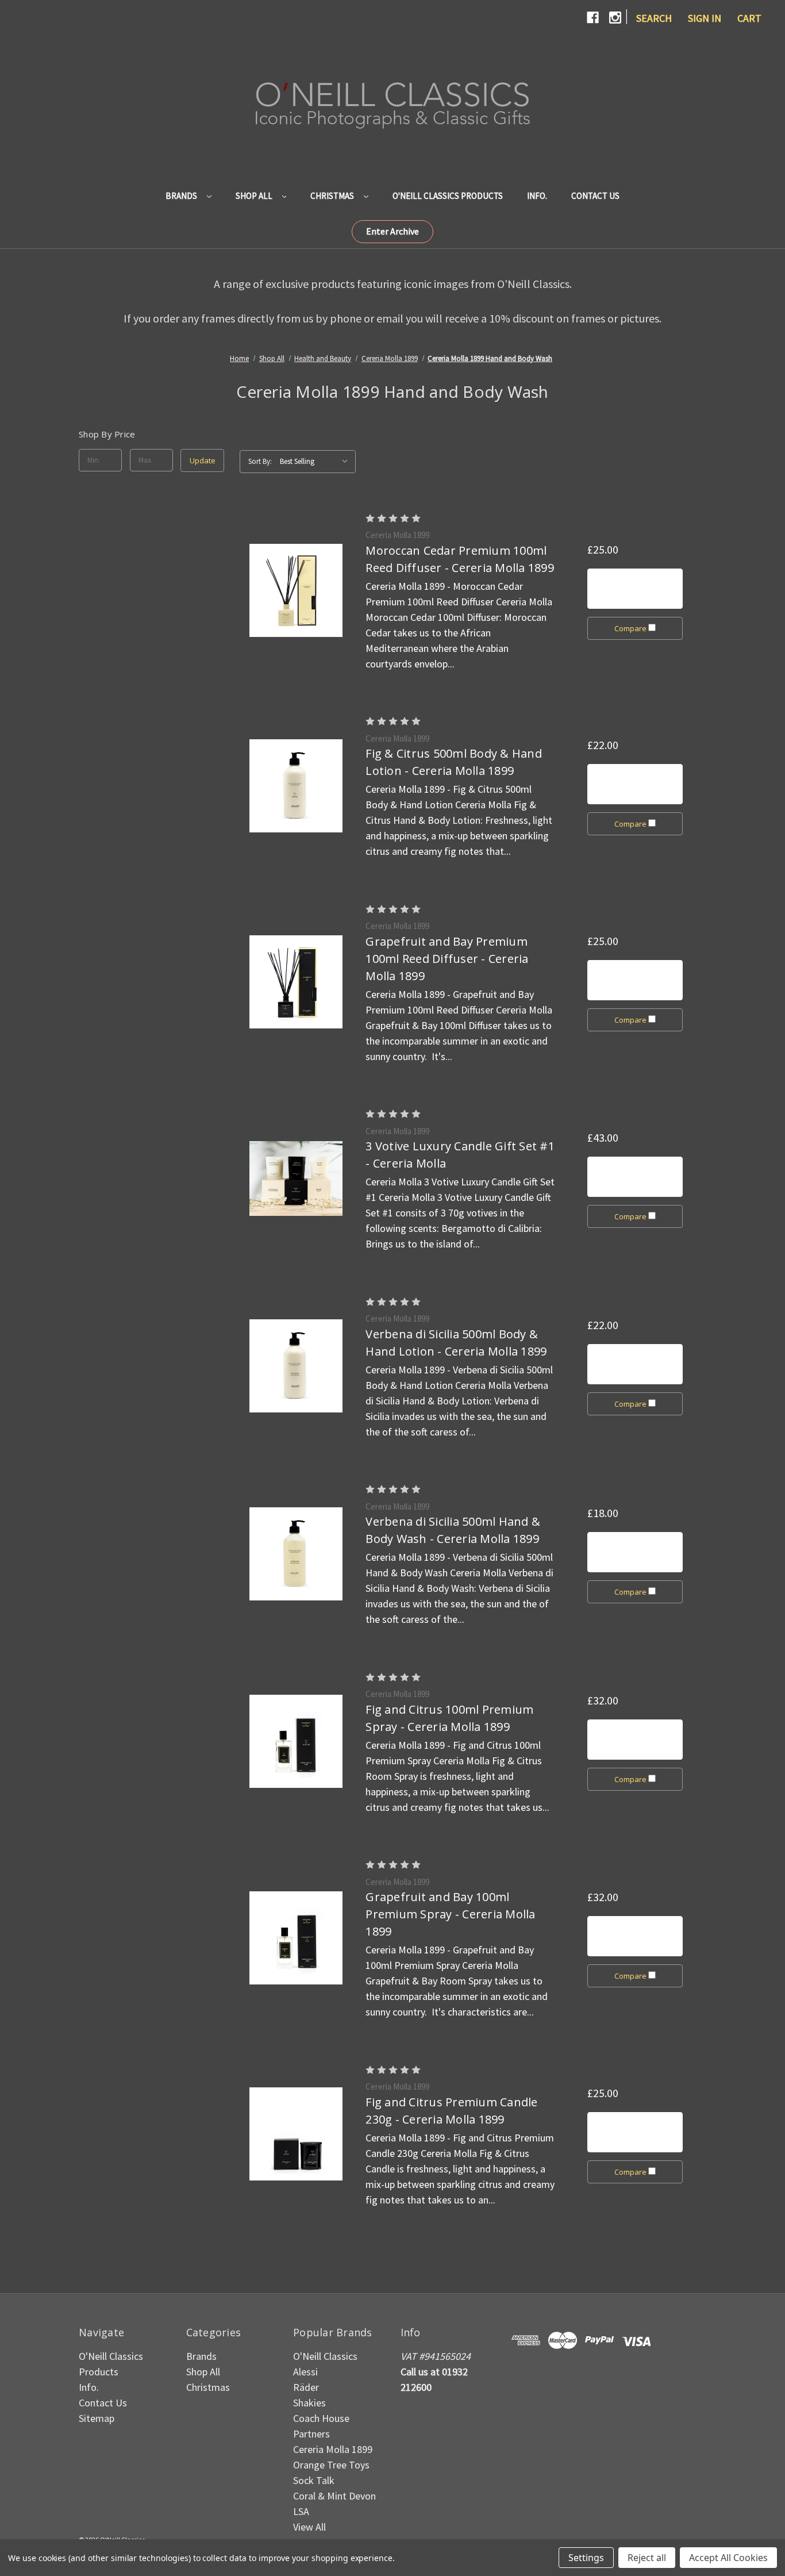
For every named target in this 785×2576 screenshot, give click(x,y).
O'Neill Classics (325, 2356)
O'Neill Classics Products (448, 196)
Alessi (305, 2372)
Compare (631, 628)
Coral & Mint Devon (334, 2496)
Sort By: (260, 461)
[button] (392, 232)
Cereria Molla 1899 (333, 2449)
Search (654, 18)
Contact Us (595, 196)
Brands (182, 196)
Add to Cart (635, 589)
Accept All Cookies (728, 2558)
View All (309, 2527)
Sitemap (97, 2418)
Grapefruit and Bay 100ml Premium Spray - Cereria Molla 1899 (450, 1914)
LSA (301, 2511)
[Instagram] (615, 18)
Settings (586, 2558)
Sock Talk (314, 2480)
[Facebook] (593, 18)
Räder (306, 2387)
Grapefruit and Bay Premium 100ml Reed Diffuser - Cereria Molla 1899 (447, 959)
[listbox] (317, 462)
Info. (537, 196)
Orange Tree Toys (331, 2465)
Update (203, 460)
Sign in (705, 18)
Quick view (296, 590)
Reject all (647, 2558)
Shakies (309, 2403)
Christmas (333, 196)
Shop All (255, 196)
